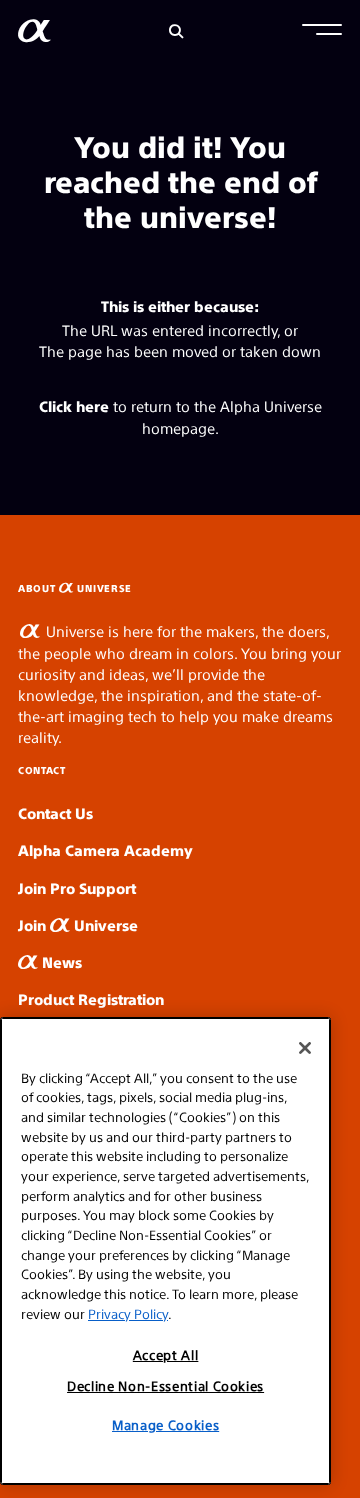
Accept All (166, 1354)
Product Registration (91, 998)
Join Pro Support (77, 887)
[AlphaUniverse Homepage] (34, 34)
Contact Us (55, 812)
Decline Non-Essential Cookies (165, 1385)
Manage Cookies (165, 1424)
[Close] (305, 1048)
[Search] (176, 31)
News (60, 961)
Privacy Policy (128, 1313)
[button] (322, 32)
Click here (74, 405)
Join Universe (78, 924)
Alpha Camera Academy (105, 849)
